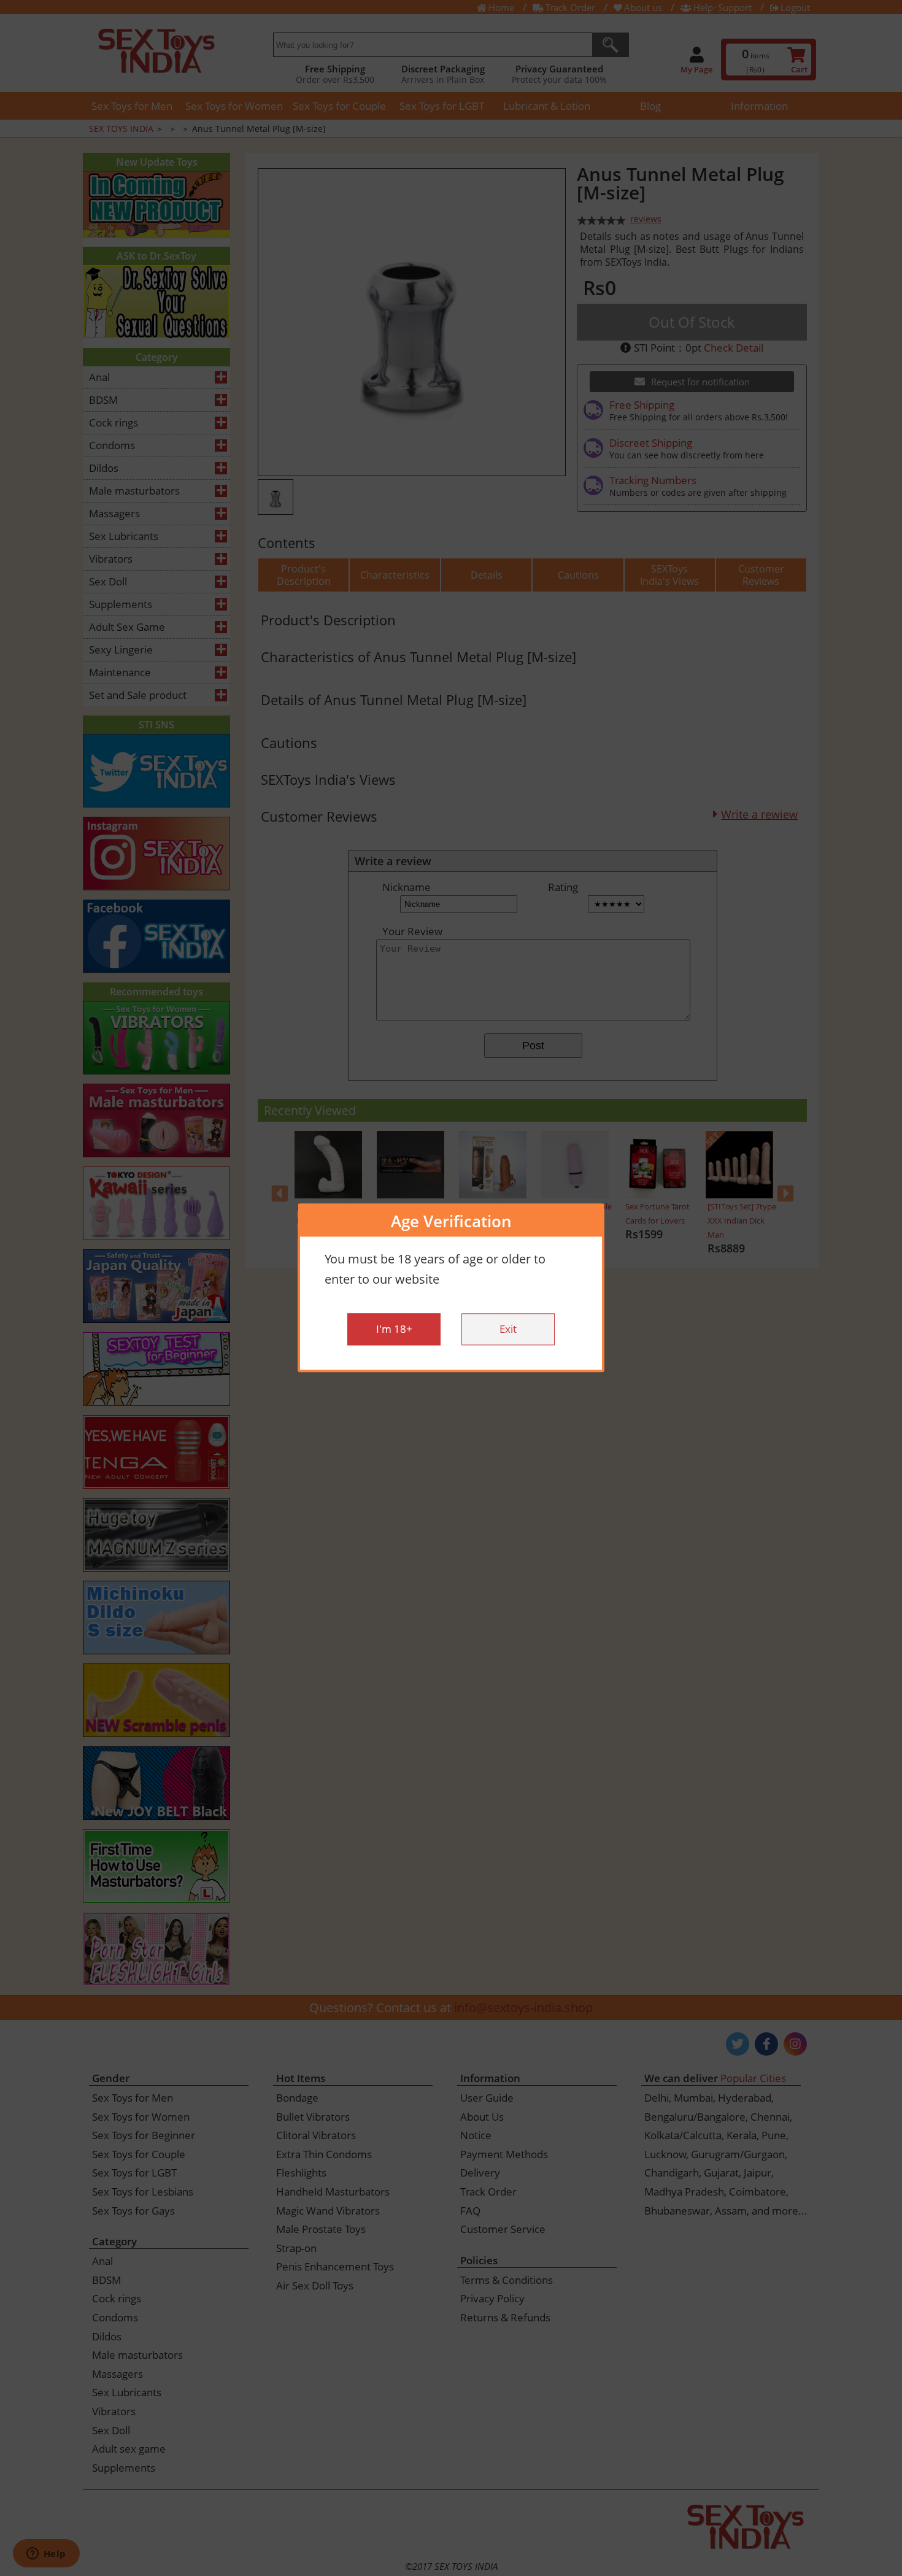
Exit (508, 1329)
